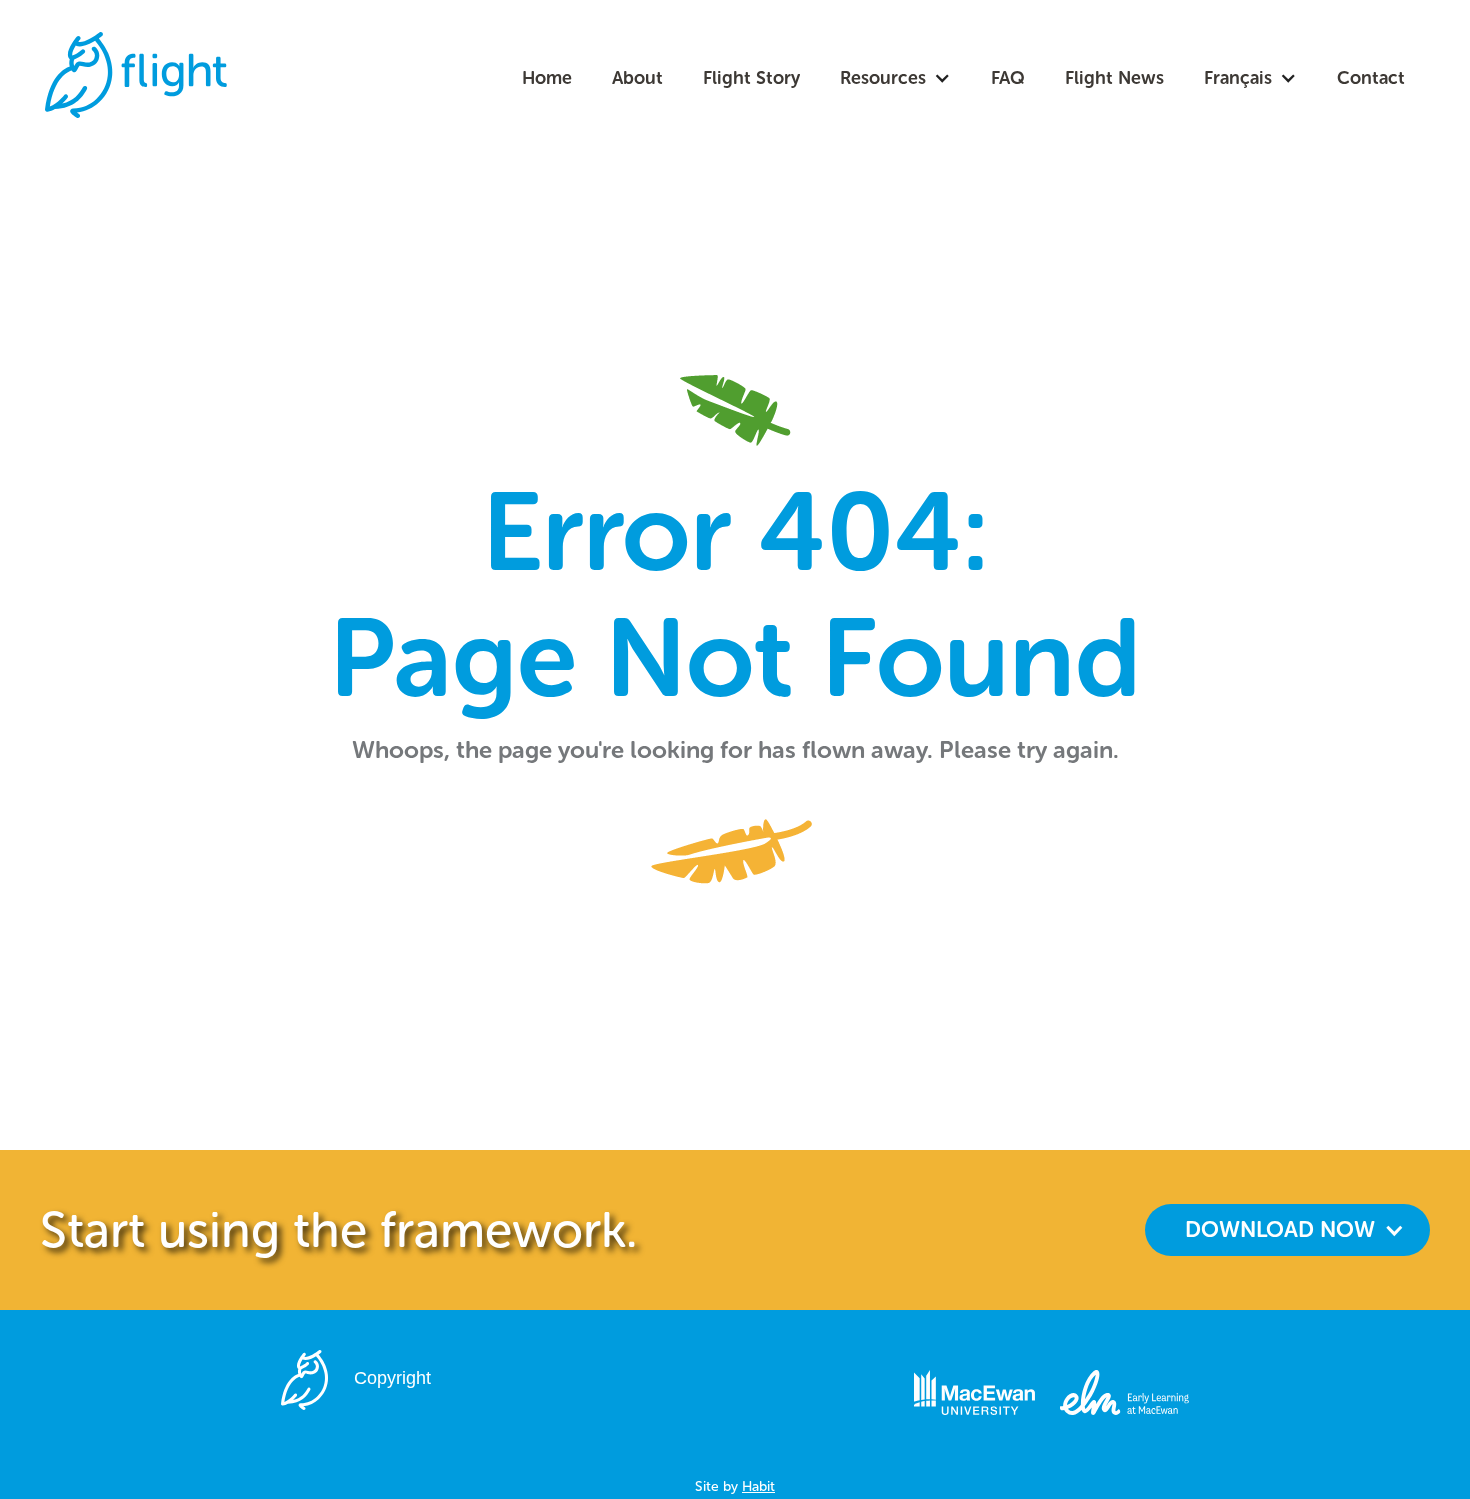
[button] (895, 78)
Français (1238, 78)
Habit (758, 1486)
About (637, 78)
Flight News (1114, 78)
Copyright (392, 1378)
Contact (1371, 78)
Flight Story (751, 78)
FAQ (1008, 78)
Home (547, 78)
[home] (136, 75)
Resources (883, 78)
